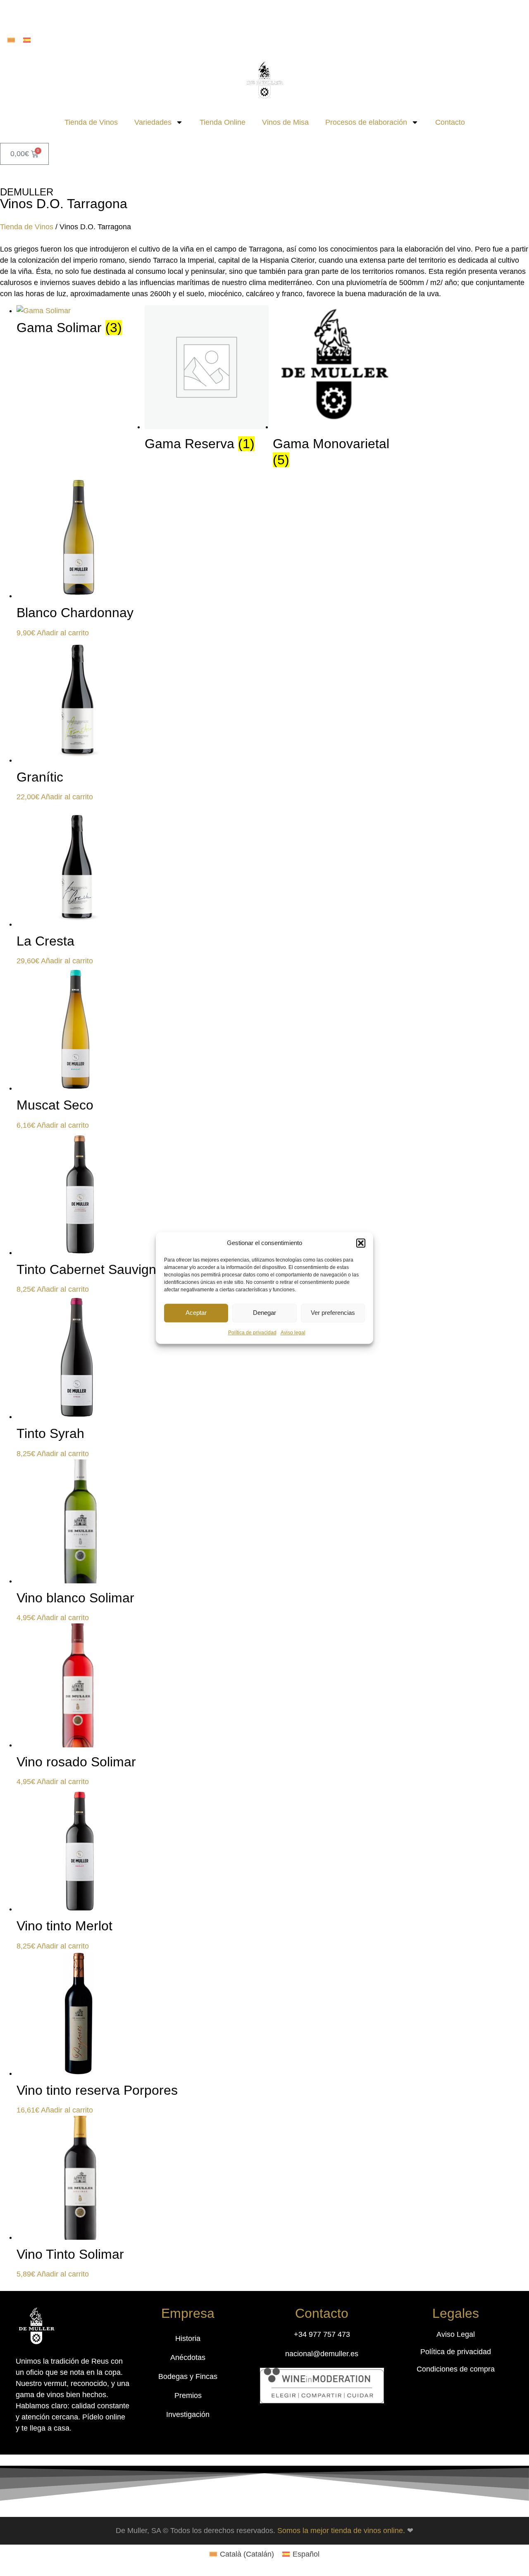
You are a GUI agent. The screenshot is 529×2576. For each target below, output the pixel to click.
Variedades (153, 122)
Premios (188, 2395)
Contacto (450, 122)
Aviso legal (293, 1333)
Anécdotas (188, 2357)
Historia (188, 2338)
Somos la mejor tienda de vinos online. (342, 2531)
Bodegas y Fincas (188, 2376)
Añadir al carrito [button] (63, 633)
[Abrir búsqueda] (264, 15)
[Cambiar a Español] (27, 40)
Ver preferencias (333, 1313)
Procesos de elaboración (366, 122)
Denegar (264, 1313)
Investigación (188, 2414)
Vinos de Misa (285, 122)
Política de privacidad (252, 1333)
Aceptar (196, 1313)
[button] (361, 1243)
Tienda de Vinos (91, 122)
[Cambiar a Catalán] (11, 40)
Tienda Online (223, 122)
